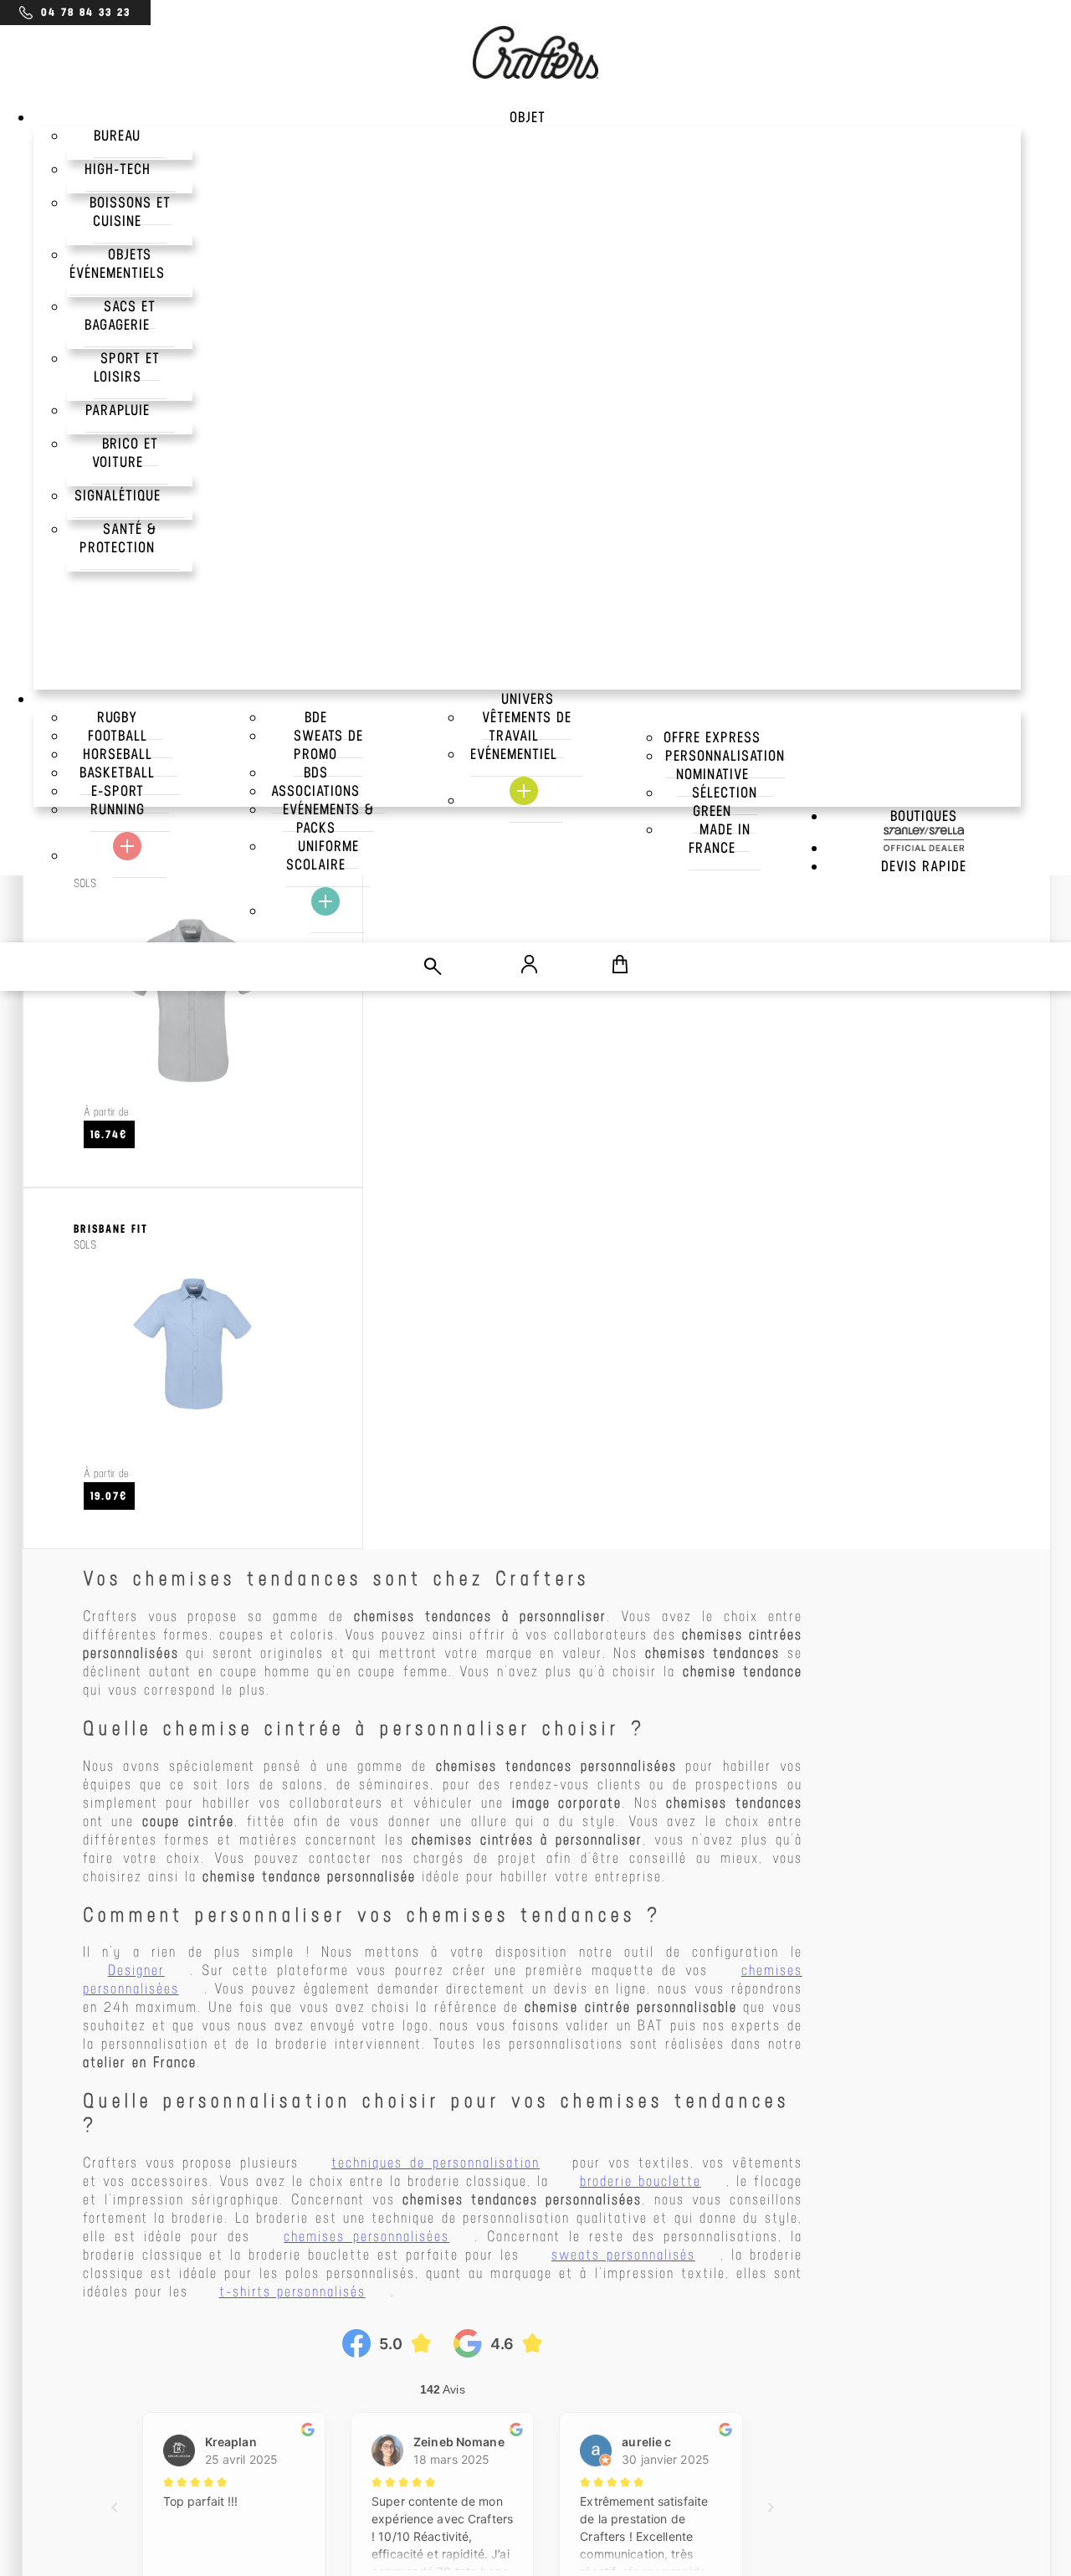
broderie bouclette (641, 2181)
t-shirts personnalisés (292, 2291)
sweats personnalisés (623, 2255)
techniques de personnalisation (436, 2163)
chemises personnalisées (366, 2236)
